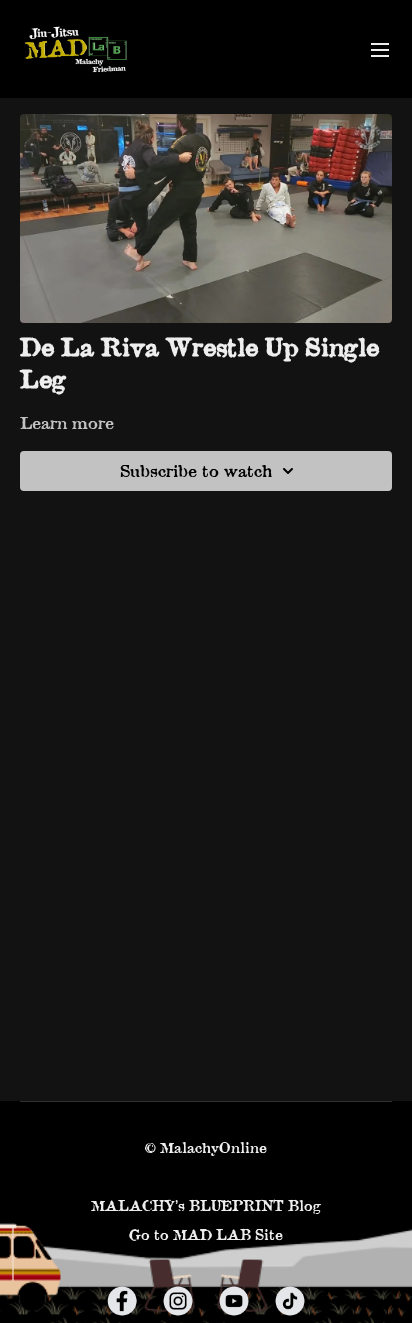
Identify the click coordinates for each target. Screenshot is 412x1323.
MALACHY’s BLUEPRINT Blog (206, 1205)
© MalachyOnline (206, 1148)
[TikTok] (290, 1301)
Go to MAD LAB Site (206, 1234)
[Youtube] (234, 1301)
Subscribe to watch (196, 470)
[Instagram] (178, 1301)
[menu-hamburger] (380, 49)
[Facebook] (122, 1301)
